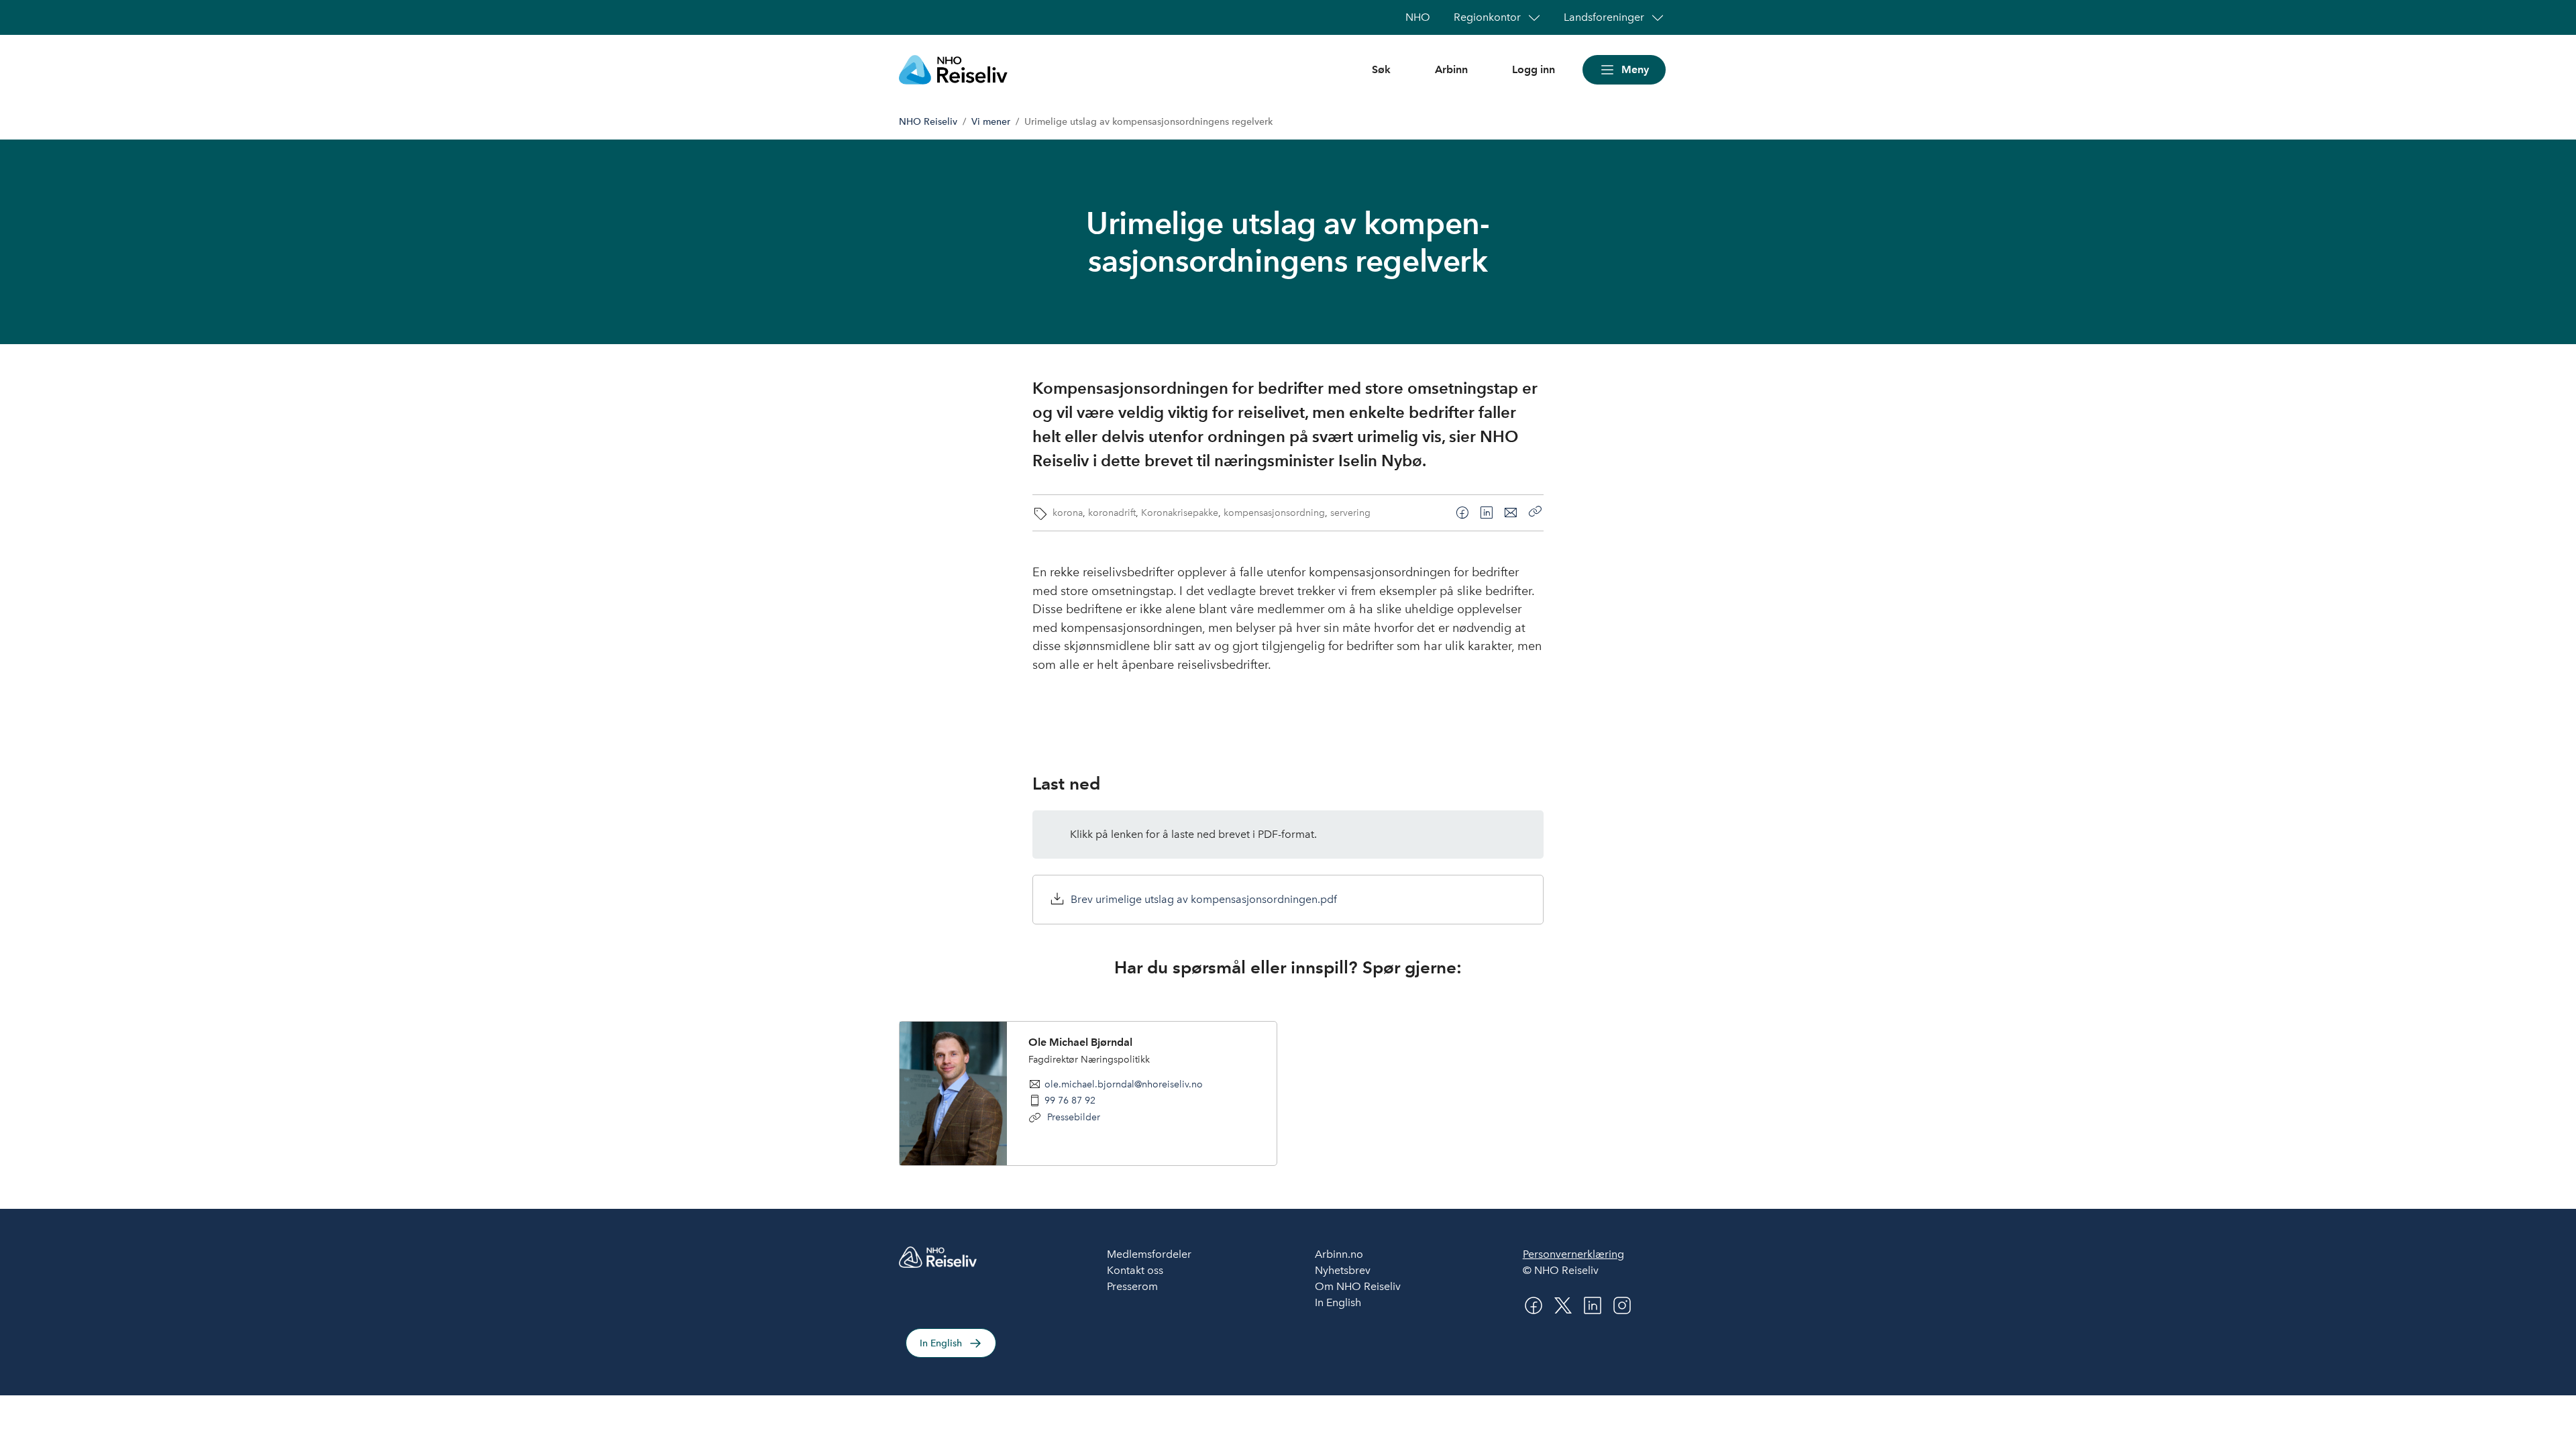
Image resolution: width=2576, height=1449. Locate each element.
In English (941, 1343)
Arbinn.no (1339, 1254)
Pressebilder (1072, 1117)
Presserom (1132, 1286)
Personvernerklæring (1573, 1254)
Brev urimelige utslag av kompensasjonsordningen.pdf (1204, 899)
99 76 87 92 (1070, 1100)
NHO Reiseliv (928, 122)
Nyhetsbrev (1343, 1270)
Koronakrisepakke (1180, 513)
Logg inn (1534, 69)
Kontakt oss (1135, 1270)
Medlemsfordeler (1149, 1254)
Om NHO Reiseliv (1358, 1286)
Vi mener (991, 122)
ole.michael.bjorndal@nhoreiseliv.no (1124, 1084)
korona (1068, 513)
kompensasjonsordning (1274, 513)
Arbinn (1451, 69)
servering (1350, 513)
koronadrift (1112, 513)
